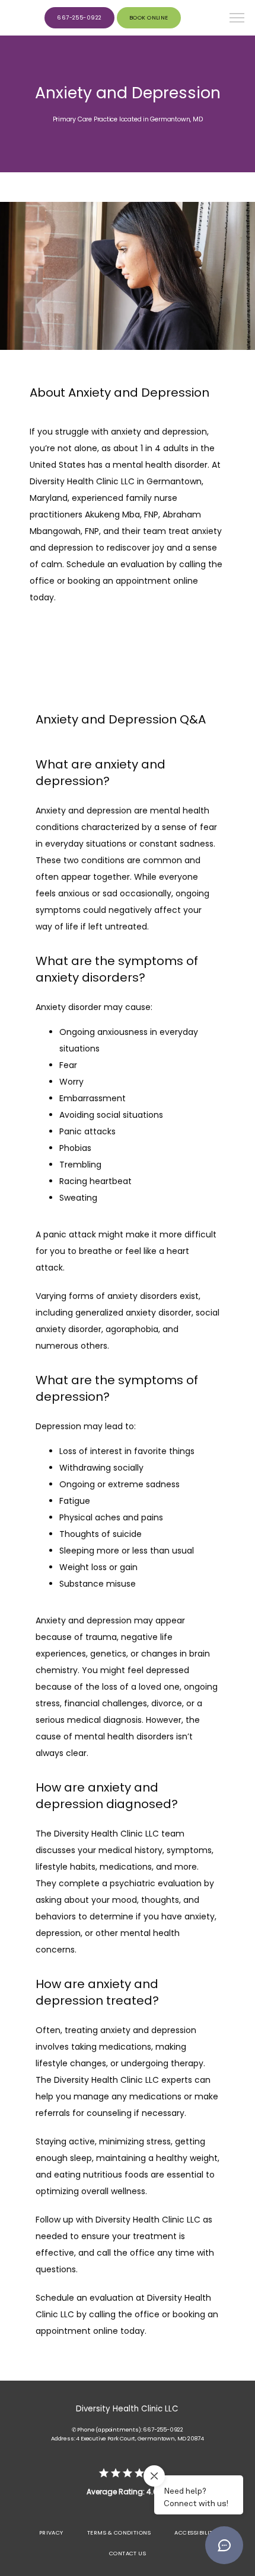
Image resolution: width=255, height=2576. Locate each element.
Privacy (51, 2532)
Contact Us (128, 2553)
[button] (237, 19)
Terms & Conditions (119, 2532)
